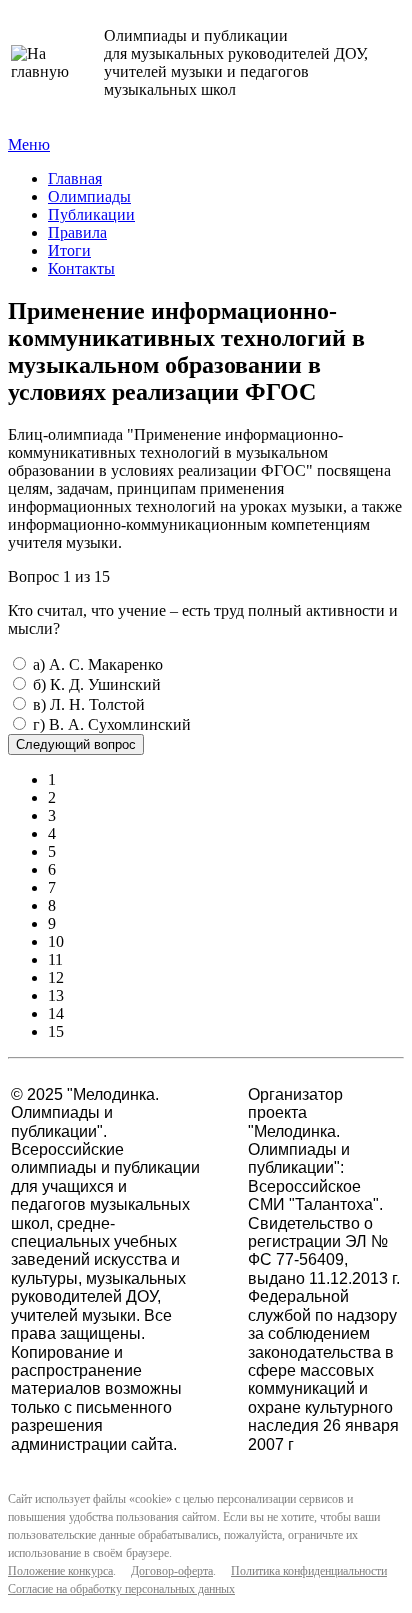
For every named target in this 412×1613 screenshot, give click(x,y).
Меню (29, 144)
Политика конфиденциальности (309, 1571)
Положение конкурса (60, 1571)
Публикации (91, 214)
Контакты (81, 268)
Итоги (69, 250)
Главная (75, 178)
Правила (77, 232)
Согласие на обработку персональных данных (121, 1589)
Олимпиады (89, 196)
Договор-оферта (172, 1571)
